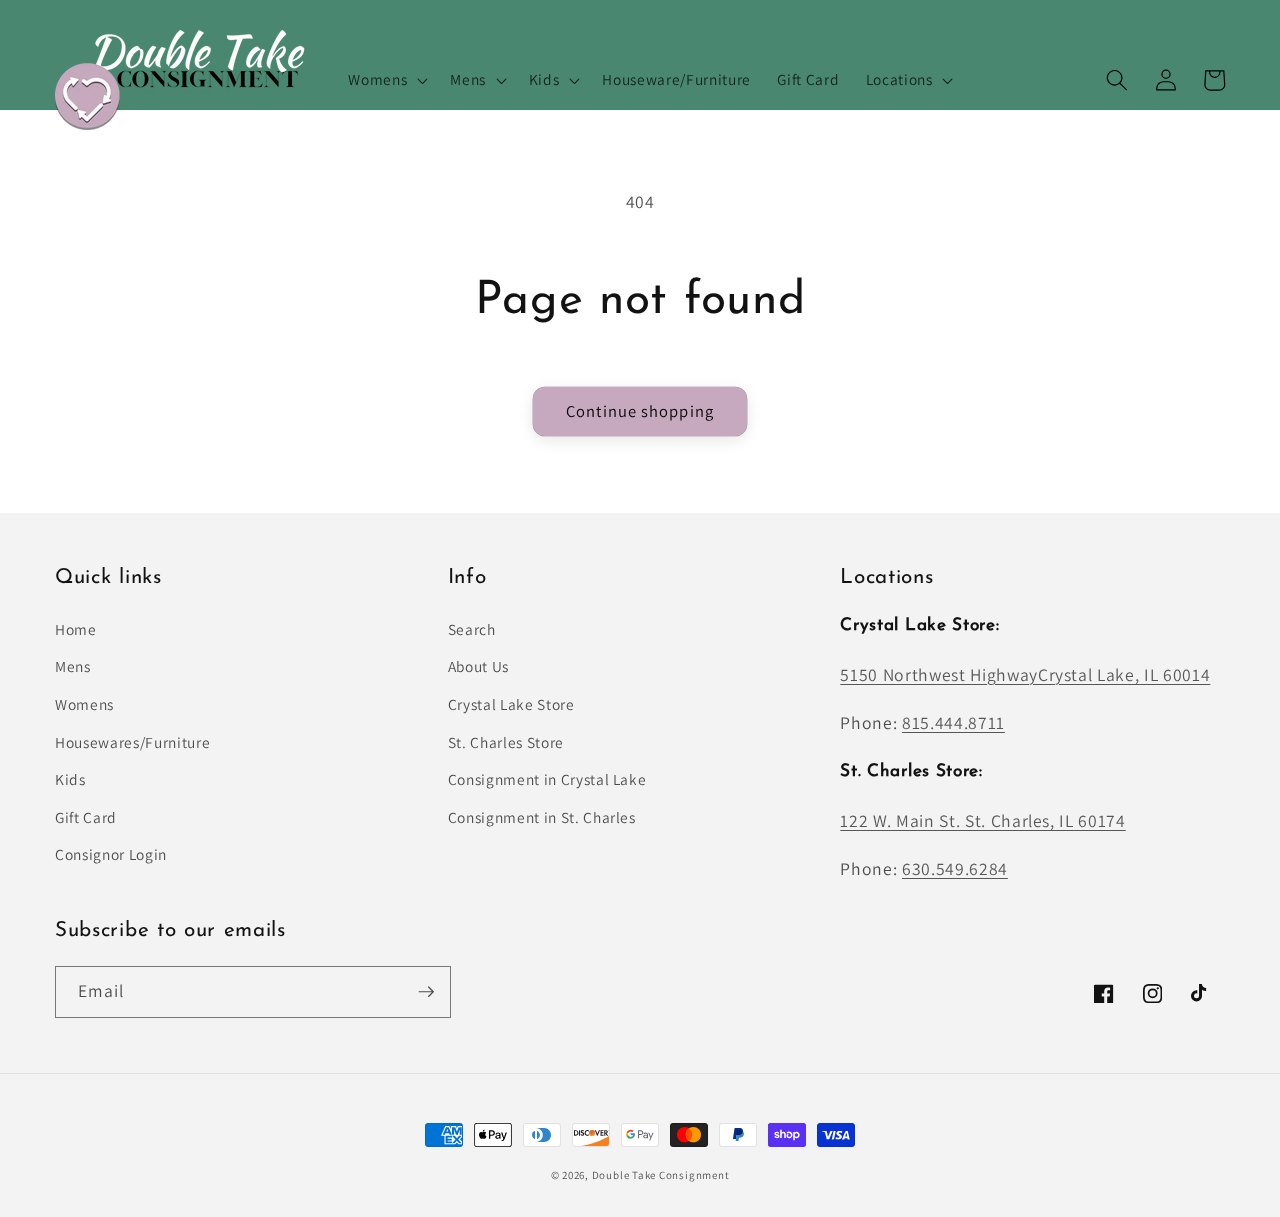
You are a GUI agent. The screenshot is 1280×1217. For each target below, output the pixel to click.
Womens (84, 704)
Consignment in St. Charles (542, 817)
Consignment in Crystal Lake (547, 779)
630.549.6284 (955, 868)
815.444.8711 (953, 722)
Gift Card (86, 817)
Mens (73, 666)
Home (76, 629)
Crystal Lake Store (511, 704)
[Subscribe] (426, 992)
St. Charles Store (506, 742)
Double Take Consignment (661, 1175)
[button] (386, 80)
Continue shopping (640, 411)
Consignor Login (111, 854)
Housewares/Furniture (132, 742)
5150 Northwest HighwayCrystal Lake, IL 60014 (1025, 674)
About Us (478, 666)
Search (472, 629)
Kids (70, 779)
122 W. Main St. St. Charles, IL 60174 (982, 820)
